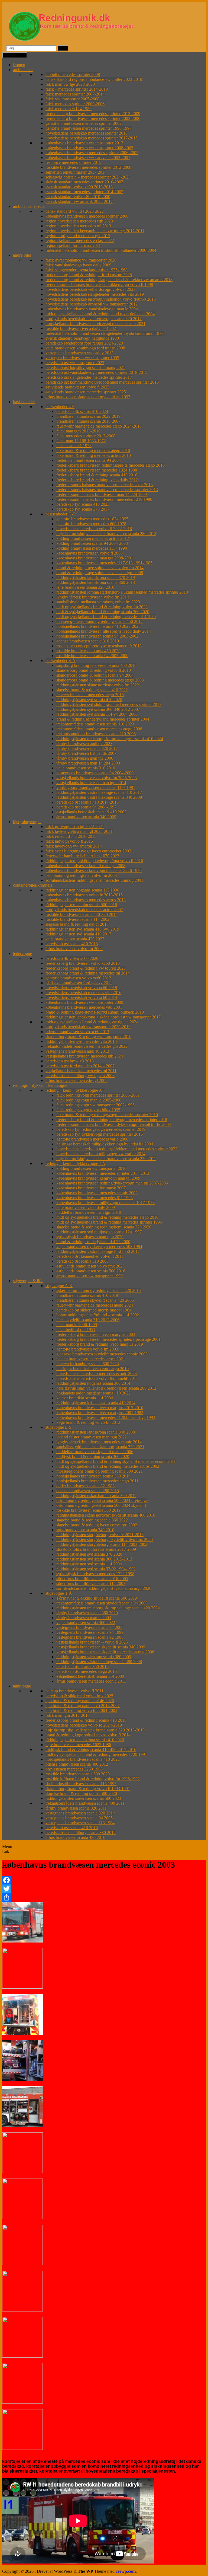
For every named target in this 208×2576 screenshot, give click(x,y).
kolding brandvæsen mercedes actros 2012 (93, 538)
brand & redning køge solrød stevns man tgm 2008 (100, 573)
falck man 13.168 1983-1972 (81, 441)
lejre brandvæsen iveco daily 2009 (86, 1207)
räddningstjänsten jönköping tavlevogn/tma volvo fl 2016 (94, 861)
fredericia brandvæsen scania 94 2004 (89, 460)
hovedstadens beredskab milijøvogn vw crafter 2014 (101, 1154)
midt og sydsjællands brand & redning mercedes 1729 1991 (96, 1754)
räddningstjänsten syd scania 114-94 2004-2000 (97, 714)
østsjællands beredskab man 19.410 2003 (91, 812)
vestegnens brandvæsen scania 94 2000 (90, 1627)
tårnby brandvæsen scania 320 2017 (87, 748)
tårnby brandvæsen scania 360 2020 (87, 1613)
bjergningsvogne (27, 822)
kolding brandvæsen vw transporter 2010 (91, 1168)
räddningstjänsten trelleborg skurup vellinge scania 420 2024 (108, 1608)
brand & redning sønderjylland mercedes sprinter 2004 (103, 719)
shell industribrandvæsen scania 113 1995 (81, 1784)
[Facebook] (104, 1880)
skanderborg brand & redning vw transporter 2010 (88, 1037)
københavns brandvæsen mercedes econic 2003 (97, 1193)
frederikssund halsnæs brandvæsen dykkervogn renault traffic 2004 (114, 1124)
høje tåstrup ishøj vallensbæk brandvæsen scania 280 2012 (106, 534)
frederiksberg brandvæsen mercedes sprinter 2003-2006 (93, 118)
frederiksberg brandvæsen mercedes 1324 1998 (97, 470)
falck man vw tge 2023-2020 (70, 84)
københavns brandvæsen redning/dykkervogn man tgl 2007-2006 (112, 1183)
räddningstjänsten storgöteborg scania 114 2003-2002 (102, 1544)
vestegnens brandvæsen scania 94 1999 (90, 1632)
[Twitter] (104, 1889)
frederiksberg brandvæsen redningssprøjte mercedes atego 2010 (110, 465)
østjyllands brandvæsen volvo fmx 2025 (90, 1266)
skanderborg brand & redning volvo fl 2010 (94, 670)
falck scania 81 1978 (74, 446)
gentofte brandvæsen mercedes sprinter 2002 (84, 123)
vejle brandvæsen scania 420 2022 (75, 939)
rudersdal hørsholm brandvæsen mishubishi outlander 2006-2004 (101, 250)
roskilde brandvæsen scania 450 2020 (88, 651)
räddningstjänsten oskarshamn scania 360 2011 (96, 1496)
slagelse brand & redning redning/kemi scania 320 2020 (104, 1227)
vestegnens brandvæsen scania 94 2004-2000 (95, 773)
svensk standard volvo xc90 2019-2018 (79, 187)
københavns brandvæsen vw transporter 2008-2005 (89, 148)
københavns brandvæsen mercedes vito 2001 (84, 1007)
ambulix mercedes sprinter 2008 (73, 74)
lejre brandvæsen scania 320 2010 (85, 587)
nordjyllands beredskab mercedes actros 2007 (84, 910)
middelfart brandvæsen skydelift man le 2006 (95, 1452)
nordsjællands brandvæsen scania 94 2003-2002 (97, 636)
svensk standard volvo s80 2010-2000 (78, 197)
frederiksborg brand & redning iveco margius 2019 (100, 1344)
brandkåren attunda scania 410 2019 (87, 1295)
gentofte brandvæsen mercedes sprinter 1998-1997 (89, 128)
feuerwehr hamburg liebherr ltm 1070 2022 (82, 856)
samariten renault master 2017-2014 (76, 172)
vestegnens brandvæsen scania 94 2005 (79, 1818)
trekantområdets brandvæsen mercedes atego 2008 (99, 729)
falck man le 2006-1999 (77, 1325)
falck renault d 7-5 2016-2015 (71, 836)
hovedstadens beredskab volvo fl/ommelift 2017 (97, 1378)
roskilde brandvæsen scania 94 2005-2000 (92, 656)
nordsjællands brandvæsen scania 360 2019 (93, 1476)
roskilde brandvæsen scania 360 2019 (88, 1510)
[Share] (104, 1897)
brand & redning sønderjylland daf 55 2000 (93, 1242)
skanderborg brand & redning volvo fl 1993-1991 (88, 1789)
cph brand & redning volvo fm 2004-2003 (81, 1710)
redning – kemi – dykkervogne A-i (75, 1090)
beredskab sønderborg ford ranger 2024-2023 (84, 343)
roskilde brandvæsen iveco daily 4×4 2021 (82, 328)
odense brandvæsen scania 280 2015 (88, 1491)
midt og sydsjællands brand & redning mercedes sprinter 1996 (109, 1222)
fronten (19, 65)
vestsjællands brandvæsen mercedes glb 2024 (84, 1056)
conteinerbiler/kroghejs (32, 885)
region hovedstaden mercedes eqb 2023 (79, 221)
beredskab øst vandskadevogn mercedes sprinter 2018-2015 (96, 372)
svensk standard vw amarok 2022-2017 (79, 201)
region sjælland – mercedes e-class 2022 (80, 241)
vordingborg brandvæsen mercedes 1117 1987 (96, 787)
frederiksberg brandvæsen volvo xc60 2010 (83, 963)
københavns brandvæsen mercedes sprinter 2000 (87, 216)
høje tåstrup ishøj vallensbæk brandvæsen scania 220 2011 (106, 1159)
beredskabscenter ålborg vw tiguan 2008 (80, 1076)
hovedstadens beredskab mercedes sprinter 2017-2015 (92, 138)
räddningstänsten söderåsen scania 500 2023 (83, 1798)
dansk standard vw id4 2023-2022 (75, 211)
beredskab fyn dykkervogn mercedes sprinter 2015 (100, 1134)
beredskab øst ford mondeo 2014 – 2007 (80, 1066)
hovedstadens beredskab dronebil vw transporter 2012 (92, 304)
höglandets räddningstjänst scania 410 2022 (93, 1393)
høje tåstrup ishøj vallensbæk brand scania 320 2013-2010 (95, 1730)
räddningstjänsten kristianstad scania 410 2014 (96, 1403)
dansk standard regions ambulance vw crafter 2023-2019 (94, 79)
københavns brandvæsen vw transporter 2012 (84, 143)
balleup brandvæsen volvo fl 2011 (74, 1691)
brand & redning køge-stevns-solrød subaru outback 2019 (95, 1012)
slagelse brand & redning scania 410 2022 (92, 690)
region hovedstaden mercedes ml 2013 (78, 226)
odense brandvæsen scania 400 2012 (77, 1764)
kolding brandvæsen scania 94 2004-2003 (92, 543)
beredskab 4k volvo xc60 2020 (72, 958)
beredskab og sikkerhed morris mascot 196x (94, 1310)
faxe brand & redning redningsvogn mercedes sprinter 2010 (107, 1115)
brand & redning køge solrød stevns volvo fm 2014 (100, 568)
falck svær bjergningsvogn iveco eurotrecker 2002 (88, 851)
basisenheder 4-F (60, 407)
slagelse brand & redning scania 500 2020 (81, 1793)
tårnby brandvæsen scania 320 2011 (76, 1808)
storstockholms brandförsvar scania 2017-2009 (96, 1549)
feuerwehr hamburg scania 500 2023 (88, 1364)
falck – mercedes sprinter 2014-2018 (77, 89)
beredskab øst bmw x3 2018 (70, 1061)
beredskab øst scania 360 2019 (82, 1666)
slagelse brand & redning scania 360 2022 (92, 1520)
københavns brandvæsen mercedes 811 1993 (95, 1198)
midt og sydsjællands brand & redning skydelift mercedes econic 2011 (116, 1461)
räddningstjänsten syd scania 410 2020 (89, 700)
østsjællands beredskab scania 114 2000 (90, 1676)
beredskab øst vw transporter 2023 (75, 363)
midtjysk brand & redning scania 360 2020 (93, 1456)
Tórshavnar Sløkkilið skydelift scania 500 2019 (97, 1598)
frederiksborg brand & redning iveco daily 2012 (97, 480)
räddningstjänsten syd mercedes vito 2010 (81, 1041)
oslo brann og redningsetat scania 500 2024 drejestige (102, 1500)
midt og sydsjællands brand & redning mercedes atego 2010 (107, 1217)
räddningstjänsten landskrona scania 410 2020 (85, 1740)
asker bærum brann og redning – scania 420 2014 (99, 1290)
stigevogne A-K (59, 1286)
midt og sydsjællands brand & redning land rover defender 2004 (100, 314)
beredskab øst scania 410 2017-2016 (87, 802)
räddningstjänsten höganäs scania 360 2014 (93, 1383)
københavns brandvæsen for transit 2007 (91, 1188)
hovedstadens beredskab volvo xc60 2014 (81, 997)
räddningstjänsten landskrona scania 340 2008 (96, 1432)
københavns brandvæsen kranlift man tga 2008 (85, 866)
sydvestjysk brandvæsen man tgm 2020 (90, 1237)
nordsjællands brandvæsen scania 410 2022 (83, 1759)
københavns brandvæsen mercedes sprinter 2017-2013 (103, 1173)
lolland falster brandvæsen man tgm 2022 (92, 1437)
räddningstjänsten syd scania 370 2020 (89, 1554)
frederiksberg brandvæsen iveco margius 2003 (96, 1334)
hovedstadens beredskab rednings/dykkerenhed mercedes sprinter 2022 (117, 1149)
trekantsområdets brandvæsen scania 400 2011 (85, 1803)
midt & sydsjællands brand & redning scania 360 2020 (103, 612)
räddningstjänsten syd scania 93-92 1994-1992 (96, 1569)
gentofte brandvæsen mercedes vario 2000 (92, 1139)
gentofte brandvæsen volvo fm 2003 (87, 1349)
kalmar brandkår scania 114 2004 (85, 1398)
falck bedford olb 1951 (76, 1330)
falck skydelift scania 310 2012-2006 (88, 1320)
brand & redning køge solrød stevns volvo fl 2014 (88, 1735)
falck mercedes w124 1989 (69, 109)
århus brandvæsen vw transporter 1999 (90, 1276)
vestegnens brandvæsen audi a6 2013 (77, 1051)
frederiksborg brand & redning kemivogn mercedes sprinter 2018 (112, 1120)
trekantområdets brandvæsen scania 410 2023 (95, 724)
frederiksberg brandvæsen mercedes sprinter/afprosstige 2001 (108, 1339)
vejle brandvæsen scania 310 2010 (86, 768)
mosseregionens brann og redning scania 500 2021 (100, 1471)
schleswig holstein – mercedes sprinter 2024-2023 (88, 177)
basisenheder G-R (61, 514)
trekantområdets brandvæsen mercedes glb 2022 (87, 1046)
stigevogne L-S (58, 1427)
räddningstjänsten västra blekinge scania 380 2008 (99, 1662)
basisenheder (24, 402)
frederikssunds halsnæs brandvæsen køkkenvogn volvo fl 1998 (99, 284)
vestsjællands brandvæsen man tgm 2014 (91, 783)
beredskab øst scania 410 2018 (72, 944)
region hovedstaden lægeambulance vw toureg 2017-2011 (95, 231)
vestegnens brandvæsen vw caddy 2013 (79, 353)
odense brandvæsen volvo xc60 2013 (77, 1032)
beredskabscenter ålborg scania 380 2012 (81, 1833)
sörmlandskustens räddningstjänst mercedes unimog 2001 (94, 880)
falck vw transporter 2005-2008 (72, 99)
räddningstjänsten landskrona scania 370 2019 (96, 577)
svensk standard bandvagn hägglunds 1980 (82, 338)
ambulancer (23, 70)
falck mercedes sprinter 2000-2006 (75, 104)
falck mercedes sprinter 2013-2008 (86, 436)
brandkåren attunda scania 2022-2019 (88, 416)
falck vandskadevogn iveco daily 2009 (78, 265)
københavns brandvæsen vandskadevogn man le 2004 (92, 309)
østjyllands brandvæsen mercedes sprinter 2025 (86, 392)
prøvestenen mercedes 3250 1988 (74, 1769)
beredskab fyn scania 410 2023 (83, 504)
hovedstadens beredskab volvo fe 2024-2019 (84, 1725)
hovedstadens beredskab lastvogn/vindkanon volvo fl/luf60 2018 (101, 299)
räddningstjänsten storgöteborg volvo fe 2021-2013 (100, 1535)
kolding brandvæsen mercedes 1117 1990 (92, 548)
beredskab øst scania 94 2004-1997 (86, 807)
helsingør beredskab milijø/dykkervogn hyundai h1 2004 (105, 1144)
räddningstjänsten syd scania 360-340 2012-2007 (98, 709)
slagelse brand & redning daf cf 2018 (77, 924)
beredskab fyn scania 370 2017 (83, 509)
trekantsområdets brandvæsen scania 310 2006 (96, 734)
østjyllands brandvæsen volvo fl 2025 (77, 387)
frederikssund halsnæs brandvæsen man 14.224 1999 (102, 494)
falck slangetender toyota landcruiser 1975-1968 (87, 270)
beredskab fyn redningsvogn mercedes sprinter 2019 (101, 1129)
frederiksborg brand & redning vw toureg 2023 (86, 968)
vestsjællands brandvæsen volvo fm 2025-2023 (97, 778)
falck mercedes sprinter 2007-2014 (75, 94)
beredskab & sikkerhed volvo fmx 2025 (79, 1696)
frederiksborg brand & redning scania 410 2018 (97, 475)
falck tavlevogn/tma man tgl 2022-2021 (79, 831)
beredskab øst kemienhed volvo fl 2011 (90, 1256)
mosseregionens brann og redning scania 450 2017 (100, 621)
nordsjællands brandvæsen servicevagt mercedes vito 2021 (95, 324)
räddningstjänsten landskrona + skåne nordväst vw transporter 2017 (103, 1017)
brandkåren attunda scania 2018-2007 (88, 421)
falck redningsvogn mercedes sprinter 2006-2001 (98, 1095)
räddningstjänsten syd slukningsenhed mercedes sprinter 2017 (109, 704)
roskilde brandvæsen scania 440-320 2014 (82, 914)
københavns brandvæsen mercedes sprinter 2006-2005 (92, 153)
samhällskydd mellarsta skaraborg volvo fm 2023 (98, 602)
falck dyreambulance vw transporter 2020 (81, 260)
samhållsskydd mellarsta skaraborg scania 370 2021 (100, 1447)
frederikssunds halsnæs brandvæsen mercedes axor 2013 (105, 485)
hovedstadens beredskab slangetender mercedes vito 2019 (95, 294)
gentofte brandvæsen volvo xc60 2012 (78, 978)
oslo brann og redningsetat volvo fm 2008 (81, 875)
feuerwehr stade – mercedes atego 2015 (90, 695)
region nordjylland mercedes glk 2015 (78, 236)
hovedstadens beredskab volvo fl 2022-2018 (94, 529)
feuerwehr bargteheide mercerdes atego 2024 (95, 1305)
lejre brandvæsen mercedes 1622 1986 (78, 1745)
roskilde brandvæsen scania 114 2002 (77, 919)
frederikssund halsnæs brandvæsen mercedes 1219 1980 (104, 499)
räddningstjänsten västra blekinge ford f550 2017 (98, 1251)
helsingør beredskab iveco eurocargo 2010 (92, 1369)
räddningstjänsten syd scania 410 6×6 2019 (82, 929)
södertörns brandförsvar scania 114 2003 (91, 1583)
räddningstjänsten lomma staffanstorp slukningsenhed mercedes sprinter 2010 (122, 592)
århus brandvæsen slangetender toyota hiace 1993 (88, 397)
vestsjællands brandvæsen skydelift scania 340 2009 (101, 1647)
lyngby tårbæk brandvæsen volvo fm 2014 (93, 597)
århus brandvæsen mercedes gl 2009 (77, 1080)
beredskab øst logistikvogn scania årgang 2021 (85, 367)
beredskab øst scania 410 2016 (72, 1828)
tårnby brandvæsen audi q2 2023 (84, 743)
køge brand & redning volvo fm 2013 (88, 1422)
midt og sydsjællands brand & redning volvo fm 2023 (102, 607)
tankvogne (22, 1686)
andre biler (22, 255)
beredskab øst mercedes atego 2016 (87, 1671)
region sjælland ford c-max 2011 (73, 245)
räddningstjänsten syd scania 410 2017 (78, 934)
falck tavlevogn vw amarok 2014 (74, 846)
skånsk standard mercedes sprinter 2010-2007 (84, 182)
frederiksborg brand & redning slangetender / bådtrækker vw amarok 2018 (109, 280)
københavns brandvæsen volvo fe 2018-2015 (84, 895)
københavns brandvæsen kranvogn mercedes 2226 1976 (94, 870)
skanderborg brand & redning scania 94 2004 (95, 675)
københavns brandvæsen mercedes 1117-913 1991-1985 (104, 563)
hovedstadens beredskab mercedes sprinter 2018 (87, 133)
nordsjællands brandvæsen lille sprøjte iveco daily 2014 (104, 631)
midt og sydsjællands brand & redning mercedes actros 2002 (108, 1466)
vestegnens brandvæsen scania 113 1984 (80, 1823)
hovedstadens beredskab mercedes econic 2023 (97, 1373)
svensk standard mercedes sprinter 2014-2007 (84, 192)
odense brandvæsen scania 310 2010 (88, 641)
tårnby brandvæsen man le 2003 (84, 1618)
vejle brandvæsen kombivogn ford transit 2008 (85, 348)
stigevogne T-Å (59, 1593)
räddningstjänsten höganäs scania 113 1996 (82, 890)
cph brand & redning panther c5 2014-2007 (83, 1706)
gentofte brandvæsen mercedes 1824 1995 (92, 519)
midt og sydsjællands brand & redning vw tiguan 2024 (92, 1022)
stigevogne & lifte (28, 1281)
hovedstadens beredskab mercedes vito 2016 (83, 993)
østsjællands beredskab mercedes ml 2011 (81, 1071)
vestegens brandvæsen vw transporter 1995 (82, 358)
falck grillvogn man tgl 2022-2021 (75, 827)
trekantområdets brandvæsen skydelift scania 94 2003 (102, 1603)
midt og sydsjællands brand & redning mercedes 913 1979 (106, 617)
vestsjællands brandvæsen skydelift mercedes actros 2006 (105, 1652)
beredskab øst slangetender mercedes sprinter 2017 (89, 377)
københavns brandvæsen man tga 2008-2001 (95, 558)
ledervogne (22, 953)
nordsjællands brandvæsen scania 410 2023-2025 (98, 626)
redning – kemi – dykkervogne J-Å (75, 1163)
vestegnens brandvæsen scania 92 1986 (90, 1637)
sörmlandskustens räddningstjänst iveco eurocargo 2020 (104, 1588)
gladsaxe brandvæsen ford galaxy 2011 (79, 983)
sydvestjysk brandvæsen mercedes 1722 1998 (95, 1574)
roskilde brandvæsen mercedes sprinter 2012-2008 (88, 167)
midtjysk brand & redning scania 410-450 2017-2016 (91, 1749)
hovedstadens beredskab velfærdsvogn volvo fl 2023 (90, 289)
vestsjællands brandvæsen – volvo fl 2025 (92, 1642)
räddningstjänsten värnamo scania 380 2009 (94, 1657)
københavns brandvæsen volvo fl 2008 (90, 553)
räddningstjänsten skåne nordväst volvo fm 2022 (98, 685)
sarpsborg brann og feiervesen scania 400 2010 (96, 665)
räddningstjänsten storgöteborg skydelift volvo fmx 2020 (105, 1539)
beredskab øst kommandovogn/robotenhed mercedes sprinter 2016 (102, 382)
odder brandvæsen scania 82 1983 (85, 1486)
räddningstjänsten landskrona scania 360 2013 (96, 582)
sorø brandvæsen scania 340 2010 (85, 1530)
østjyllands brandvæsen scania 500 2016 (91, 1271)
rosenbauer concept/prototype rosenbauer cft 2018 (99, 646)
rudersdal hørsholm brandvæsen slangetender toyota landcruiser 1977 (105, 333)
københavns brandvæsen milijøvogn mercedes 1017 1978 (105, 1203)
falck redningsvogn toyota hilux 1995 (88, 1110)
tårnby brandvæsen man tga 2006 (85, 758)
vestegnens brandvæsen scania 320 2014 (80, 1813)
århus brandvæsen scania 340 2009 (86, 817)
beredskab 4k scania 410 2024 (82, 411)
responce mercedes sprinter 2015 (73, 162)
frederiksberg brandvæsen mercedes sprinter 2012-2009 (93, 114)
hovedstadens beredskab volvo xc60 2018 (81, 988)
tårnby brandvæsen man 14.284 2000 (88, 763)
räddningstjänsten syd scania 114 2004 (89, 1564)
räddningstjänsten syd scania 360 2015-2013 (94, 1559)
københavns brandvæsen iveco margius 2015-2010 (100, 1408)
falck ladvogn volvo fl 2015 (69, 841)
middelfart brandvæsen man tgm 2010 (89, 1212)
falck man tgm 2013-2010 (78, 431)
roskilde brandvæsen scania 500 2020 (78, 1774)
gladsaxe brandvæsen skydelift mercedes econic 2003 (102, 1354)
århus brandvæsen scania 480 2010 (75, 1837)
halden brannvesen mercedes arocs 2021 (91, 1359)
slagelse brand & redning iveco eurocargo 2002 (97, 1525)
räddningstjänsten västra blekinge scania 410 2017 (99, 792)
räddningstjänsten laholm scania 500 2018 (81, 905)
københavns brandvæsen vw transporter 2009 (84, 1002)
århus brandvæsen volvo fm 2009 (74, 949)
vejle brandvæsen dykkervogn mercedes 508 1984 (99, 1246)
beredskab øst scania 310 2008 (82, 1261)
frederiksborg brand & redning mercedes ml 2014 (88, 973)
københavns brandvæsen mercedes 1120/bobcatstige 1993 (106, 1417)
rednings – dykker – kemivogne (40, 1085)
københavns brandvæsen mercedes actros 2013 (86, 900)
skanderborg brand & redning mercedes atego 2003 (100, 680)
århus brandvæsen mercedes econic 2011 (91, 1681)
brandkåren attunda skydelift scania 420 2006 (95, 1300)
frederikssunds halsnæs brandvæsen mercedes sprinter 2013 (107, 490)
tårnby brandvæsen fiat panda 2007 (86, 753)
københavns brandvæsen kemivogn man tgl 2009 (98, 1178)
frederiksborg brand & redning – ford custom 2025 (89, 275)
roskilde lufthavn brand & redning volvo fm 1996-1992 (93, 1779)
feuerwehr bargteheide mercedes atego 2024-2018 (99, 426)
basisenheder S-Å (61, 660)
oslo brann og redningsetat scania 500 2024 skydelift (101, 1505)
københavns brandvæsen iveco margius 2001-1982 (100, 1413)
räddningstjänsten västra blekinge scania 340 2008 (99, 797)
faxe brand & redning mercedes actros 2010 (94, 455)
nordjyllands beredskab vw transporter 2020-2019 (88, 1027)
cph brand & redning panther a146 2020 (80, 1701)
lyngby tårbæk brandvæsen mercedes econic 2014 (99, 1442)
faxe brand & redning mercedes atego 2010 (93, 450)
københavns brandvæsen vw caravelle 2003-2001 (88, 157)
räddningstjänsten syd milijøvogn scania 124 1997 (99, 1232)
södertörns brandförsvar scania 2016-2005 (92, 1579)
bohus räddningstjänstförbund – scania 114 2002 (98, 1315)
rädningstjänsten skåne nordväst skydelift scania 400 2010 (106, 1515)
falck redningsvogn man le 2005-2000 (89, 1100)
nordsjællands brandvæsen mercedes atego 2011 (97, 1481)
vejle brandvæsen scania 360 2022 (86, 1623)
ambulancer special (29, 206)
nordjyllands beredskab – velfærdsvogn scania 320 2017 (94, 319)
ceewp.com (126, 2571)
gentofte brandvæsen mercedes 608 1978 (91, 524)
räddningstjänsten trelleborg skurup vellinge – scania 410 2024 (110, 739)
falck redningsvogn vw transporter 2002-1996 (95, 1105)
